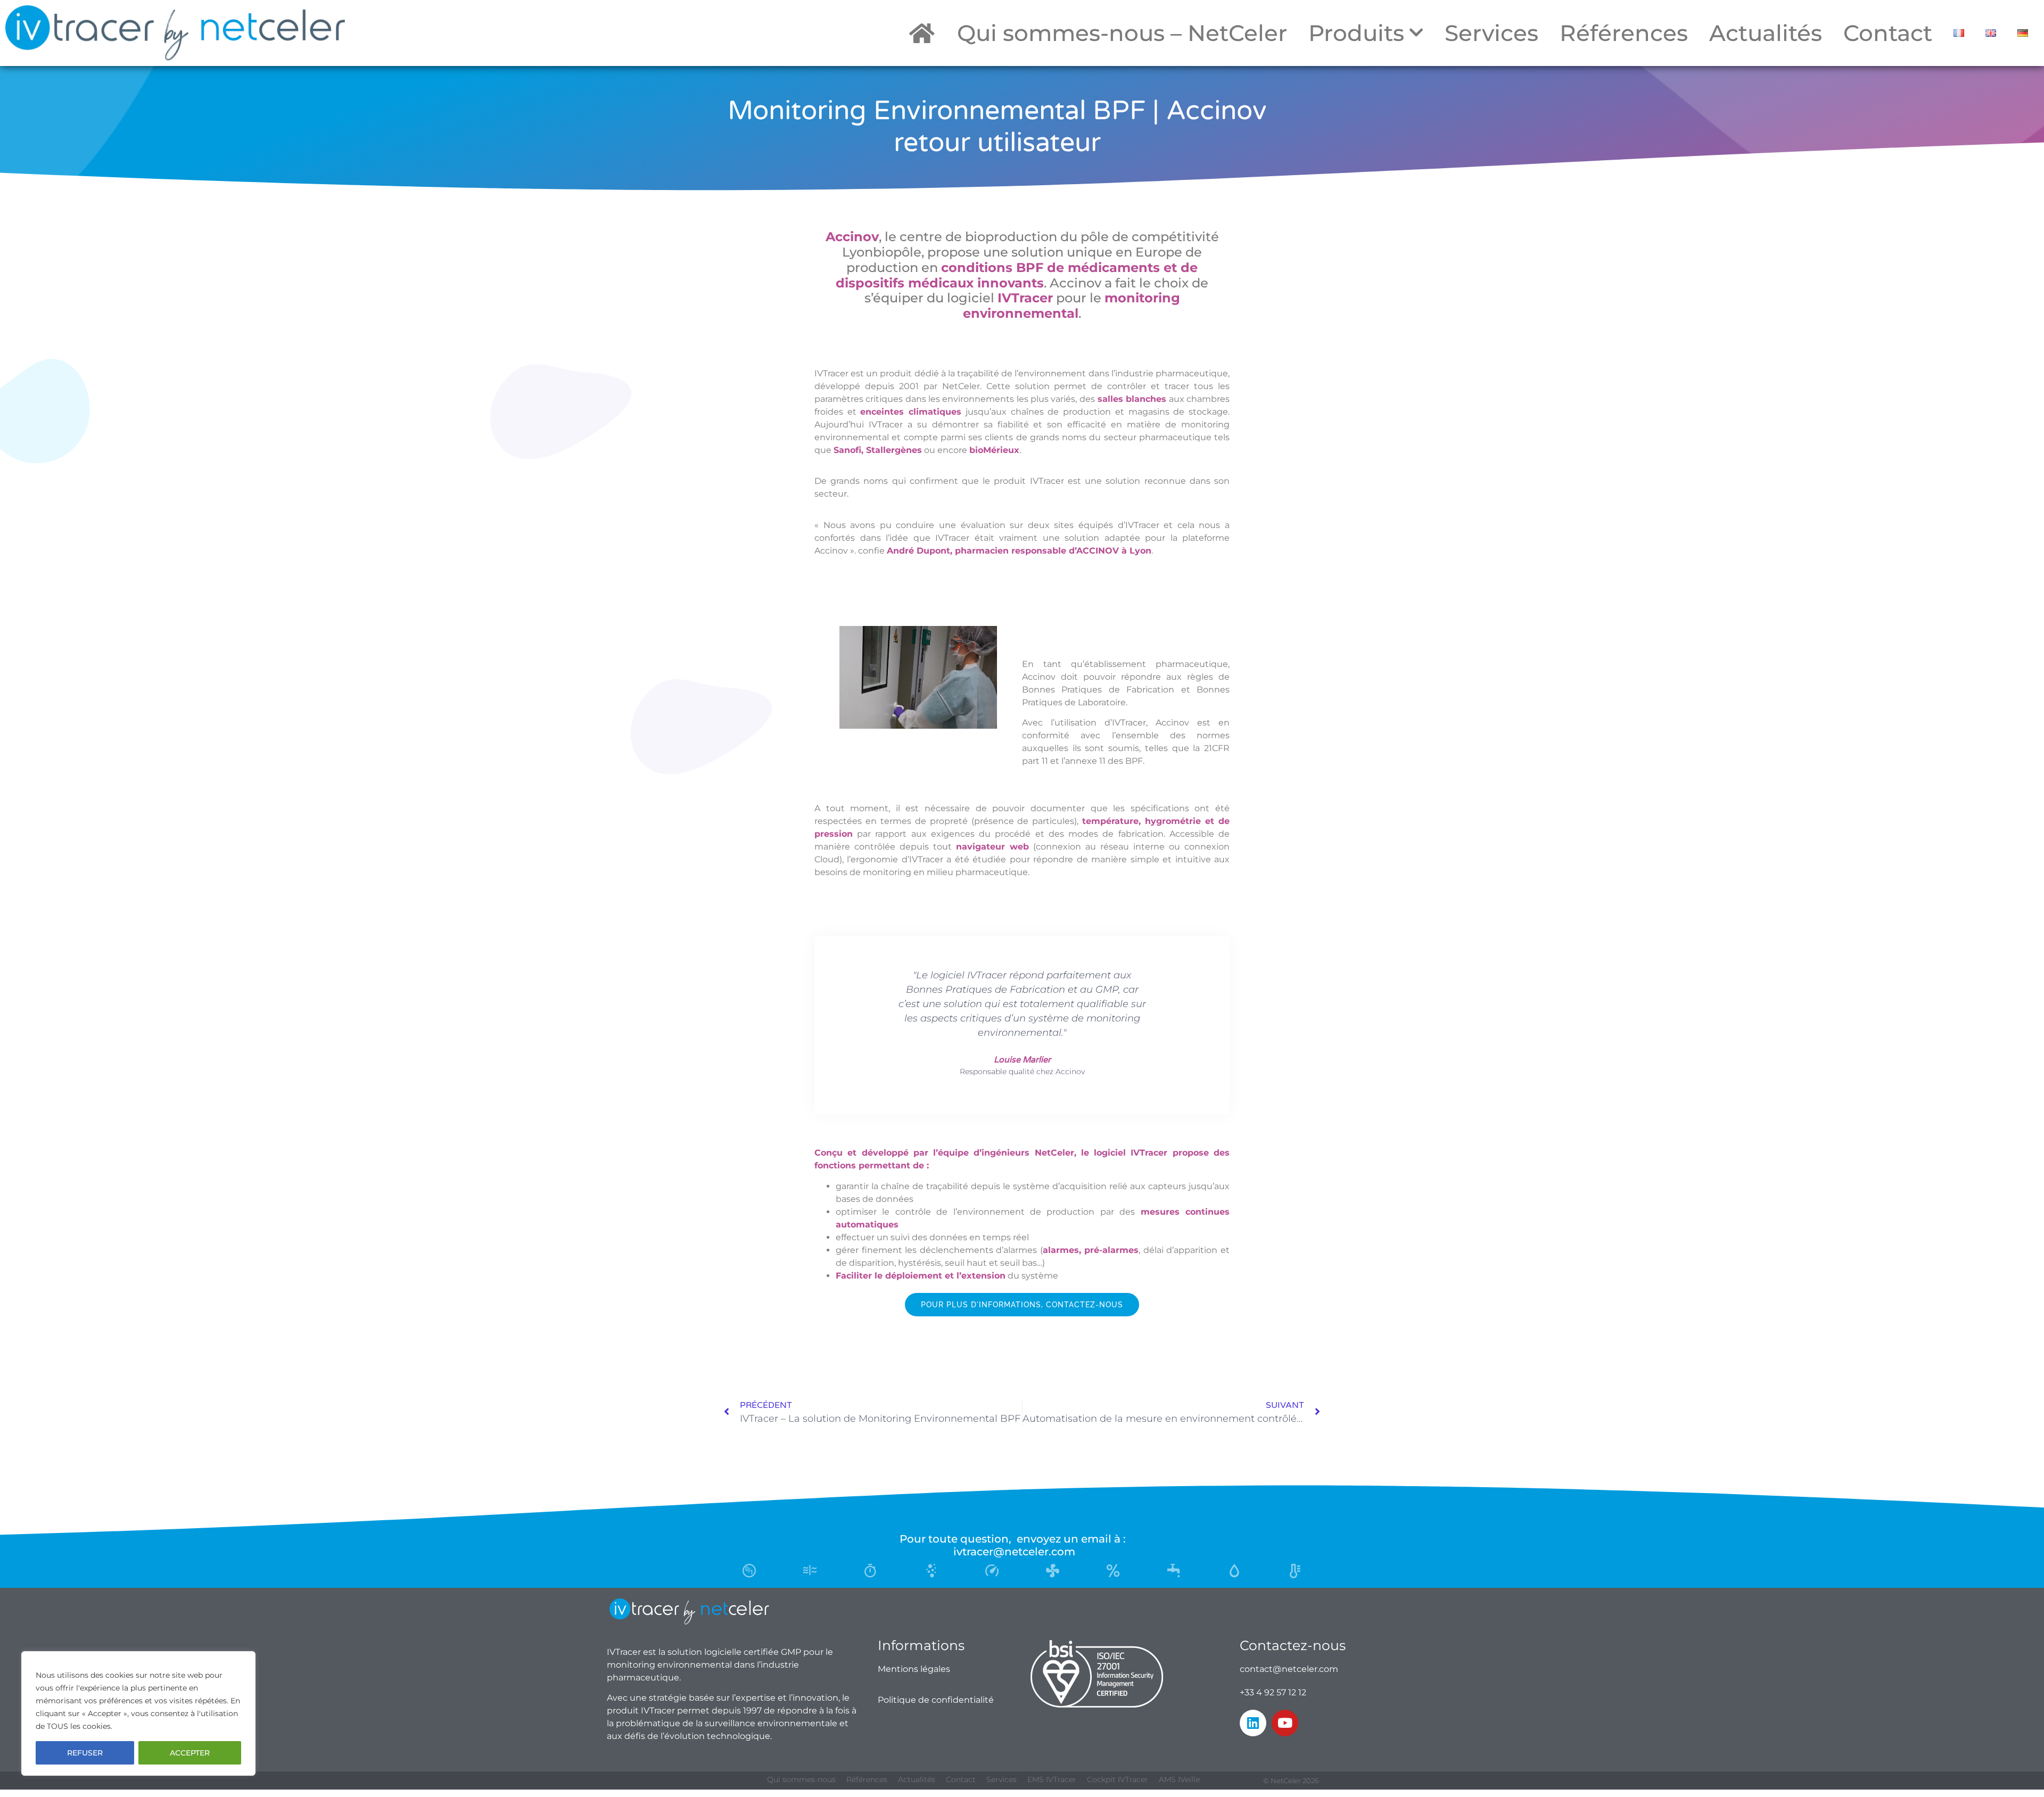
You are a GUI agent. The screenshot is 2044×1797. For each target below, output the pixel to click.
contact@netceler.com (1289, 1669)
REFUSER (85, 1753)
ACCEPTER (190, 1753)
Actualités (1766, 33)
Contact (1888, 33)
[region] (138, 1713)
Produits (1356, 33)
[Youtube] (1285, 1723)
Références (1624, 33)
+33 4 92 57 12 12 (1273, 1692)
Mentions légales (914, 1669)
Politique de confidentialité (936, 1700)
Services (1491, 33)
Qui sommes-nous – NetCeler (1122, 33)
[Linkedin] (1253, 1723)
